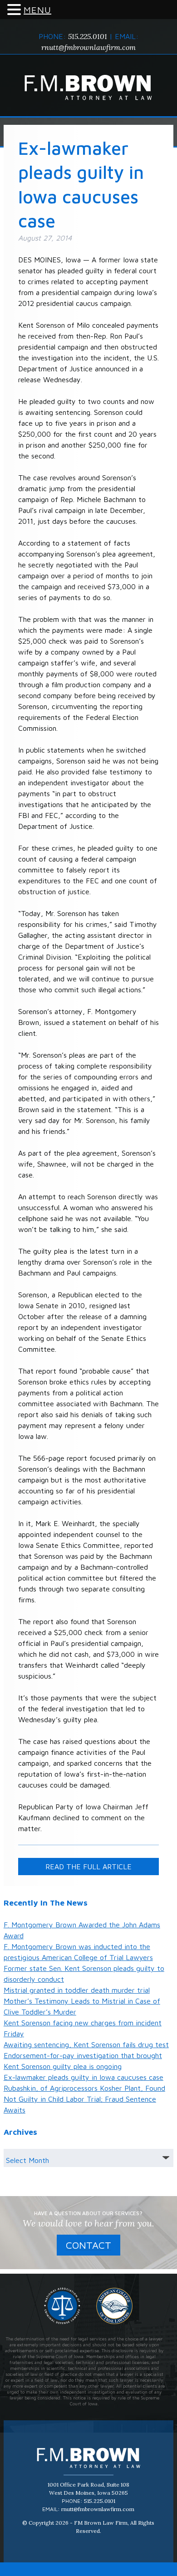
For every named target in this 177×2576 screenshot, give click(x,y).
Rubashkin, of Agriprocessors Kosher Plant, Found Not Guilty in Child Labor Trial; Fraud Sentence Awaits (84, 2099)
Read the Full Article (88, 1867)
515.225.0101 (88, 36)
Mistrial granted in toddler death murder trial (77, 1990)
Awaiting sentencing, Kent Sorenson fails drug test (86, 2044)
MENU (37, 10)
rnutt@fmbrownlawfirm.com (88, 47)
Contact (88, 2245)
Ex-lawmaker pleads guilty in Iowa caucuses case (84, 2077)
